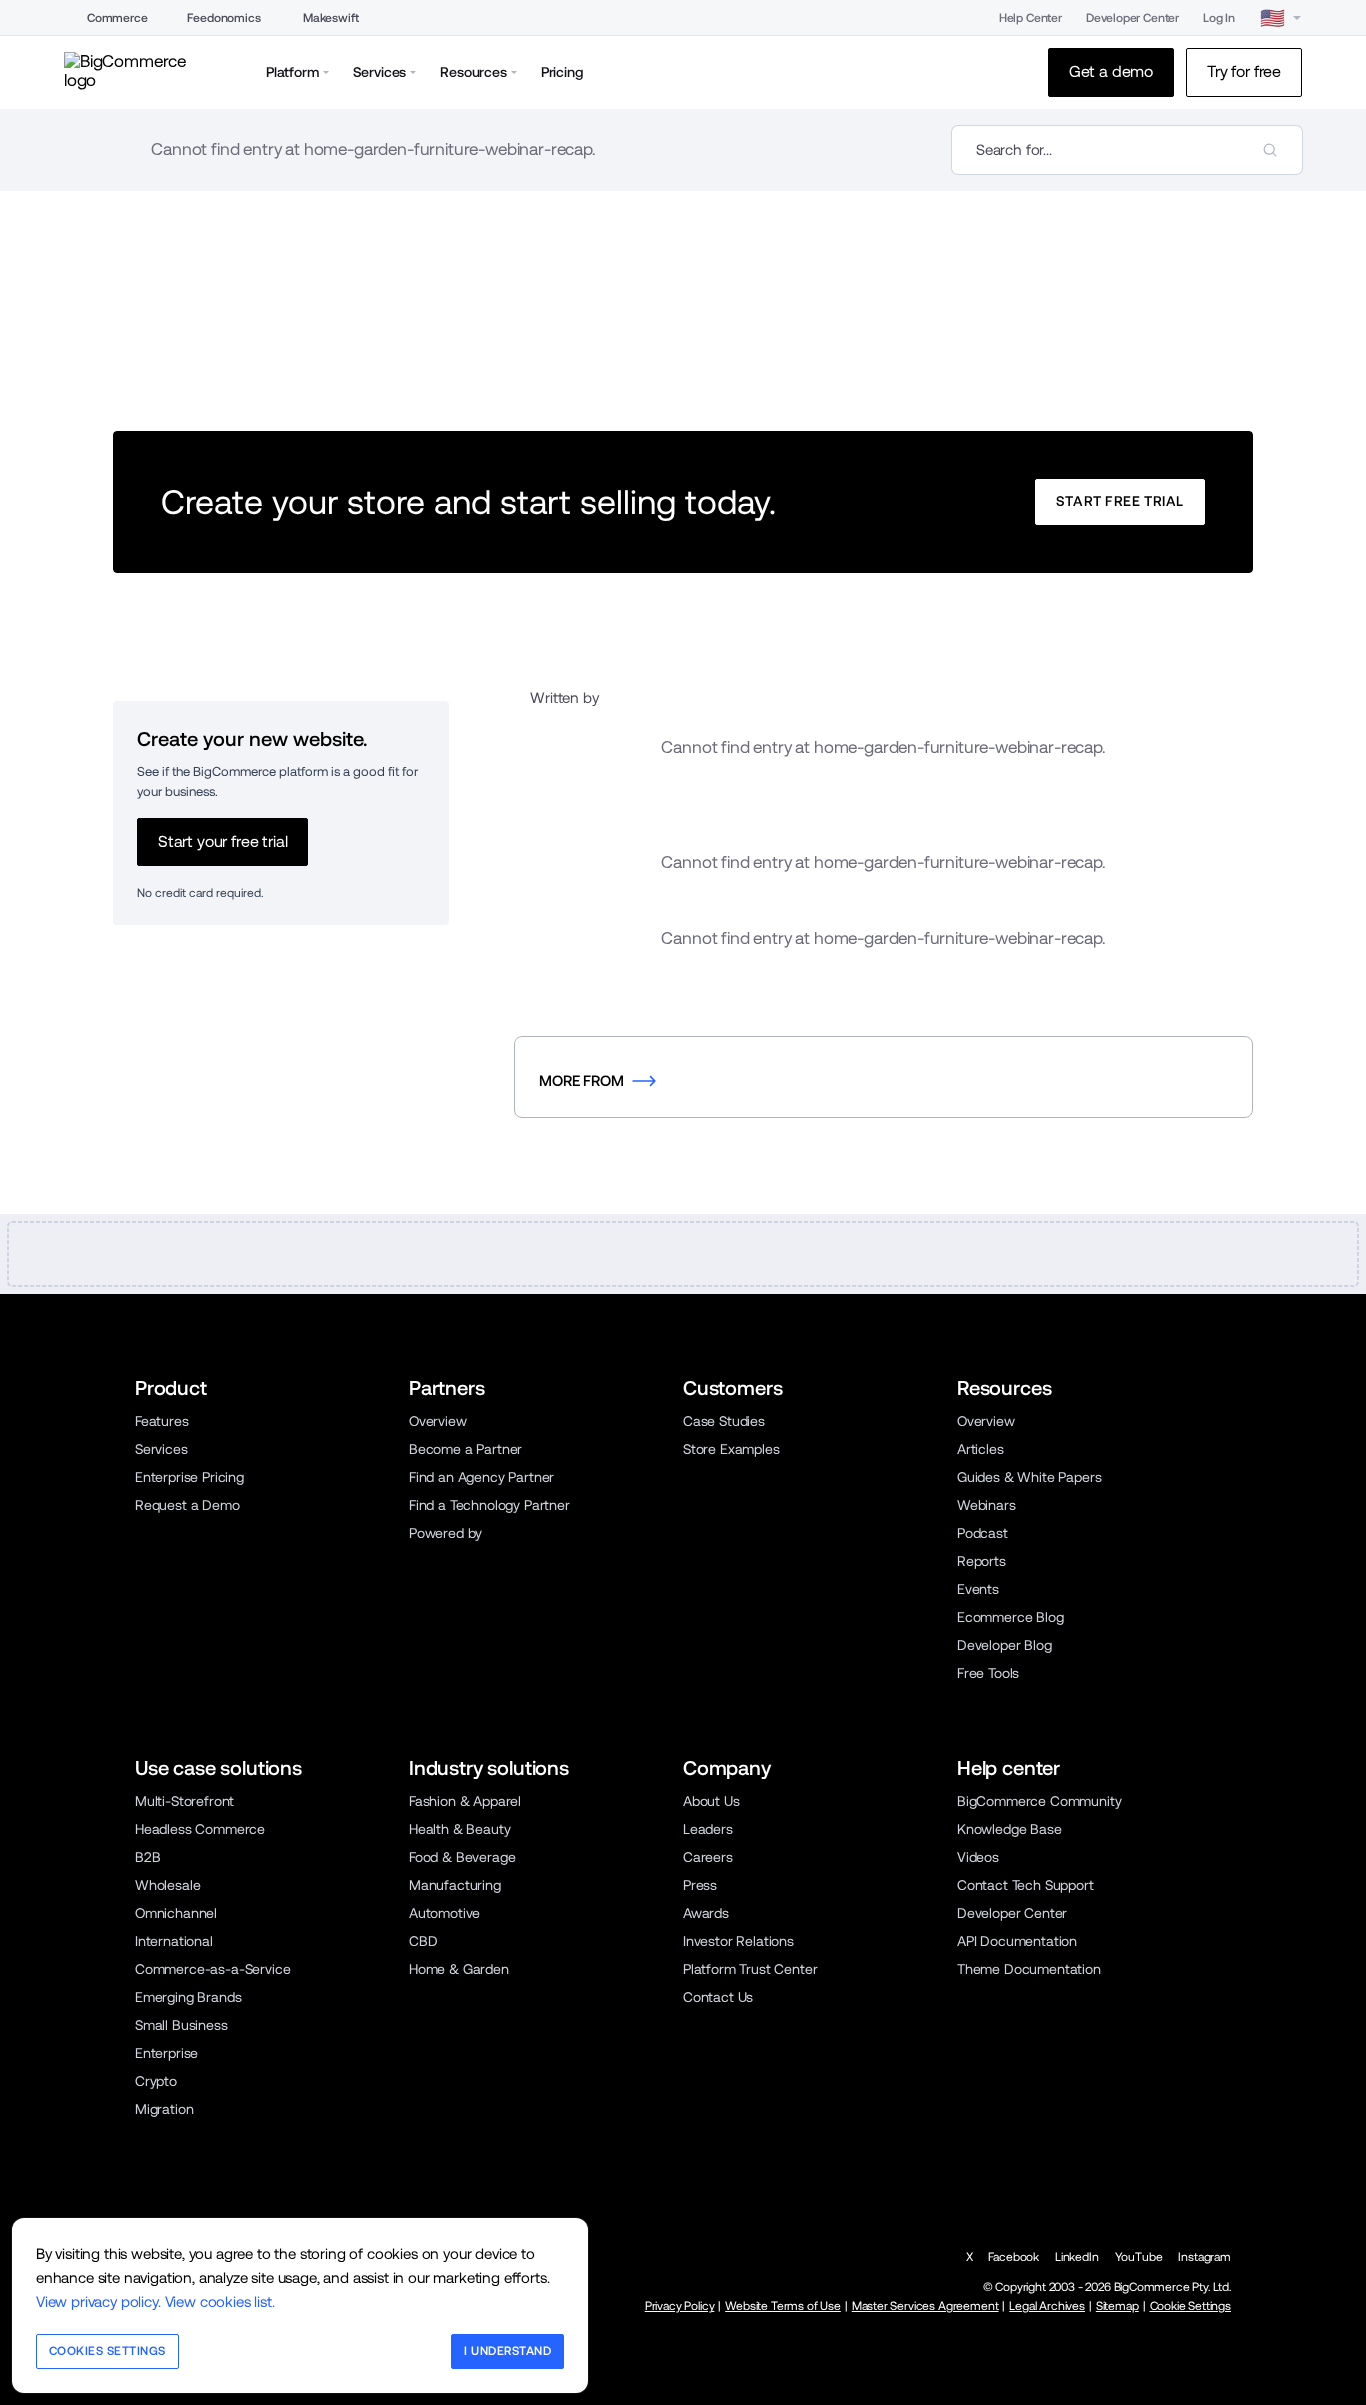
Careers (708, 1857)
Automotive (444, 1913)
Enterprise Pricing (189, 1477)
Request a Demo (187, 1505)
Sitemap (1117, 2306)
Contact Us (718, 1997)
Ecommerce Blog (1010, 1617)
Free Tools (988, 1673)
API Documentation (1017, 1941)
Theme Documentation (1029, 1969)
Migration (164, 2109)
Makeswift (331, 18)
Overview (438, 1421)
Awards (706, 1913)
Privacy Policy (680, 2306)
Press (700, 1885)
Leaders (708, 1829)
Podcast (982, 1533)
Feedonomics (223, 18)
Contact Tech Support (1025, 1885)
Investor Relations (738, 1941)
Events (978, 1589)
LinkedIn (1077, 2257)
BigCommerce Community (1039, 1801)
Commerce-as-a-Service (212, 1969)
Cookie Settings (1190, 2306)
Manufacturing (455, 1885)
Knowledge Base (1009, 1829)
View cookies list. (220, 2301)
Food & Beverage (462, 1857)
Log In (1219, 18)
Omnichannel (176, 1913)
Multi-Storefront (184, 1801)
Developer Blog (1004, 1645)
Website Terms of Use (783, 2306)
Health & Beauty (459, 1829)
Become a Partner (465, 1449)
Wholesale (168, 1885)
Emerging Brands (188, 1997)
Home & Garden (459, 1969)
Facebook (1013, 2257)
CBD (423, 1941)
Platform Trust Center (750, 1969)
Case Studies (724, 1421)
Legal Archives (1047, 2306)
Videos (978, 1857)
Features (162, 1421)
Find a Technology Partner (489, 1505)
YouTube (1139, 2257)
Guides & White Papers (1029, 1477)
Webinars (986, 1505)
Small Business (181, 2025)
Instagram (1204, 2257)
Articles (980, 1449)
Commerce (117, 18)
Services (161, 1449)
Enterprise (166, 2053)
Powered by (445, 1533)
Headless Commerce (200, 1829)
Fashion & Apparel (465, 1801)
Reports (981, 1561)
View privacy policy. (98, 2301)
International (174, 1941)
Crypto (156, 2081)
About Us (711, 1801)
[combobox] (1127, 150)
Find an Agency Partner (481, 1477)
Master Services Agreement (925, 2306)
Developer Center (1132, 18)
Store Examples (731, 1449)
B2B (148, 1857)
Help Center (1030, 18)
